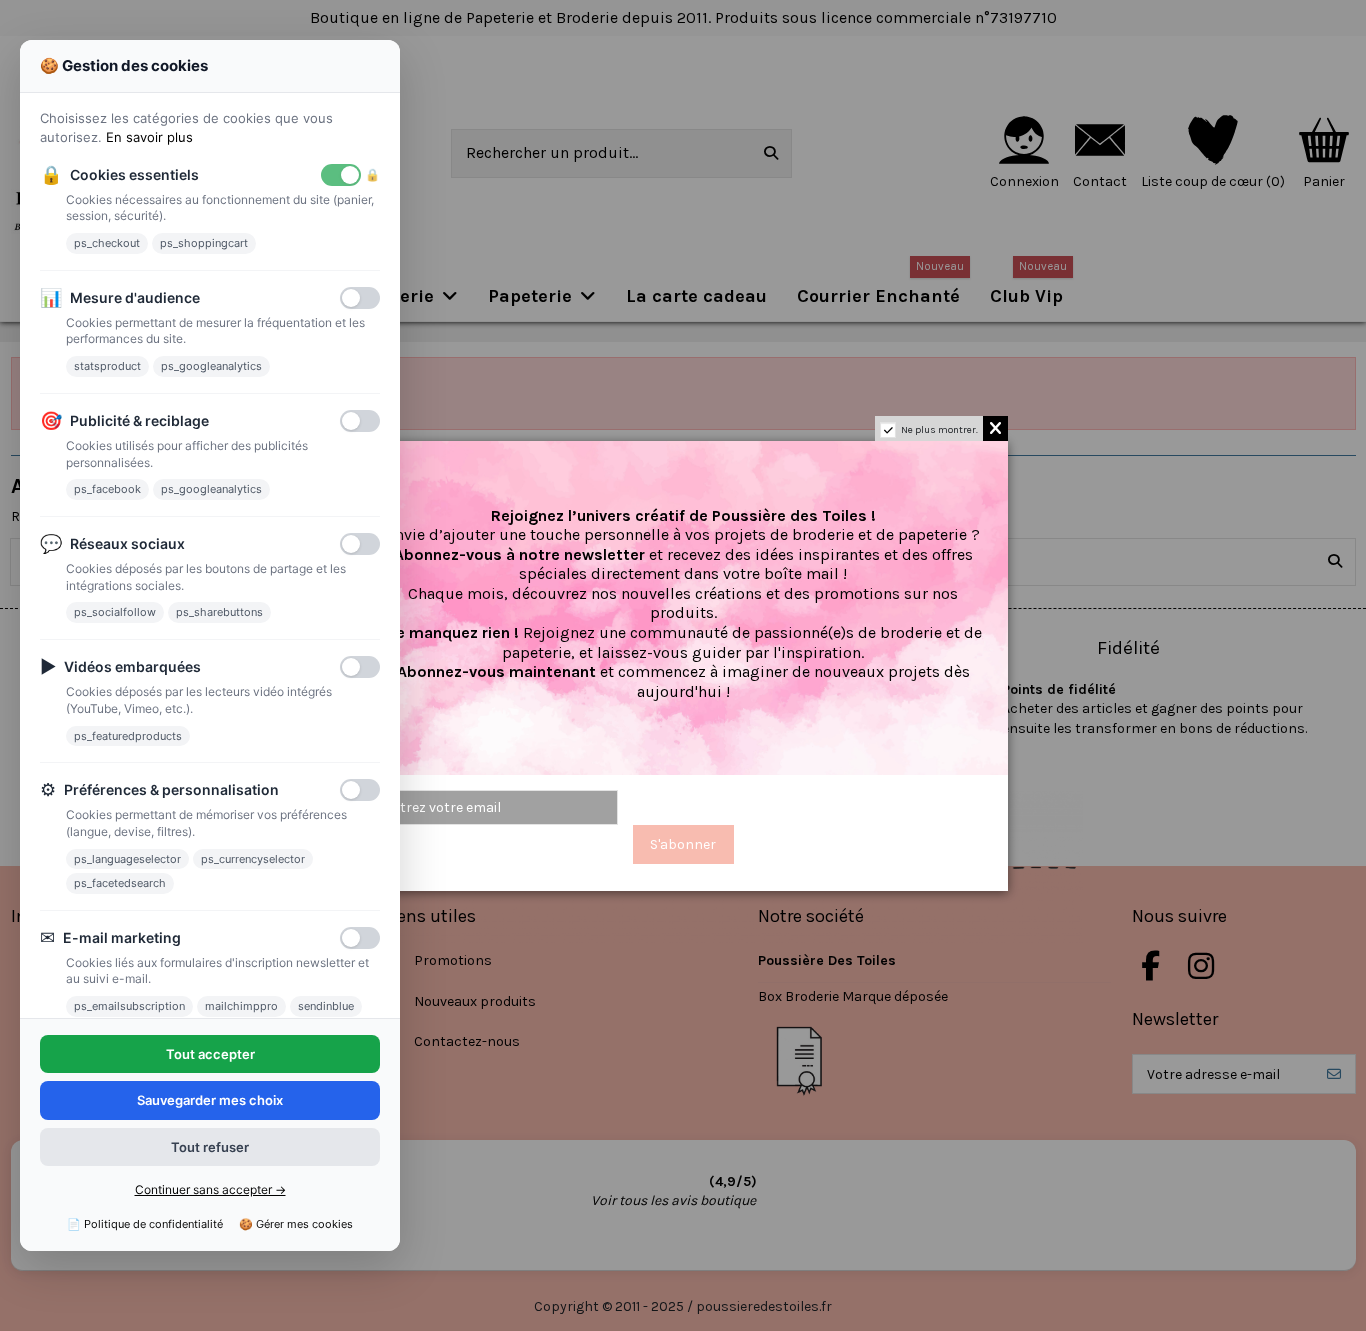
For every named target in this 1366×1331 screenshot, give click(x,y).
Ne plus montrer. (939, 430)
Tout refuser (210, 1147)
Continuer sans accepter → (210, 1189)
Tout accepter (210, 1054)
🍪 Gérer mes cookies (296, 1224)
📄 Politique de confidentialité (145, 1224)
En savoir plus (149, 137)
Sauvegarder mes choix (210, 1100)
